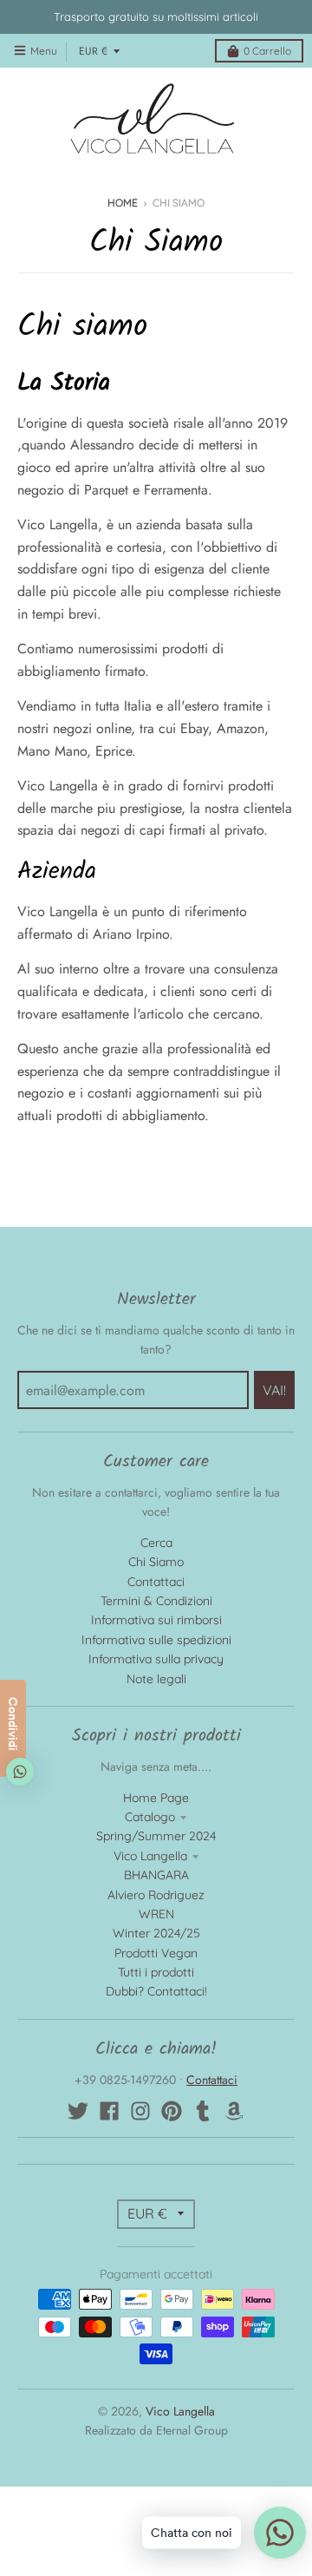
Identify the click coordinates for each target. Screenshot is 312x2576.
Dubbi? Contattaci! (156, 1991)
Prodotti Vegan (156, 1953)
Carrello (267, 51)
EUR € (93, 51)
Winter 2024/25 (156, 1933)
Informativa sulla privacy (156, 1659)
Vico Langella (150, 1856)
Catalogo (150, 1817)
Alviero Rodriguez (156, 1895)
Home (123, 203)
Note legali (156, 1679)
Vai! (274, 1390)
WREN (156, 1914)
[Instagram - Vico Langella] (140, 2111)
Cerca (156, 1543)
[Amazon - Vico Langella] (234, 2111)
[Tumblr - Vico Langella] (203, 2111)
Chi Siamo (156, 1562)
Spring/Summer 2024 (156, 1836)
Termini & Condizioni (156, 1601)
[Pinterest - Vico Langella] (172, 2111)
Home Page (156, 1798)
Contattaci (156, 1582)
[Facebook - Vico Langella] (109, 2111)
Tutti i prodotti (156, 1972)
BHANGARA (156, 1875)
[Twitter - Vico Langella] (78, 2111)
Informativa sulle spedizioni (156, 1640)
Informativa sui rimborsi (156, 1620)
